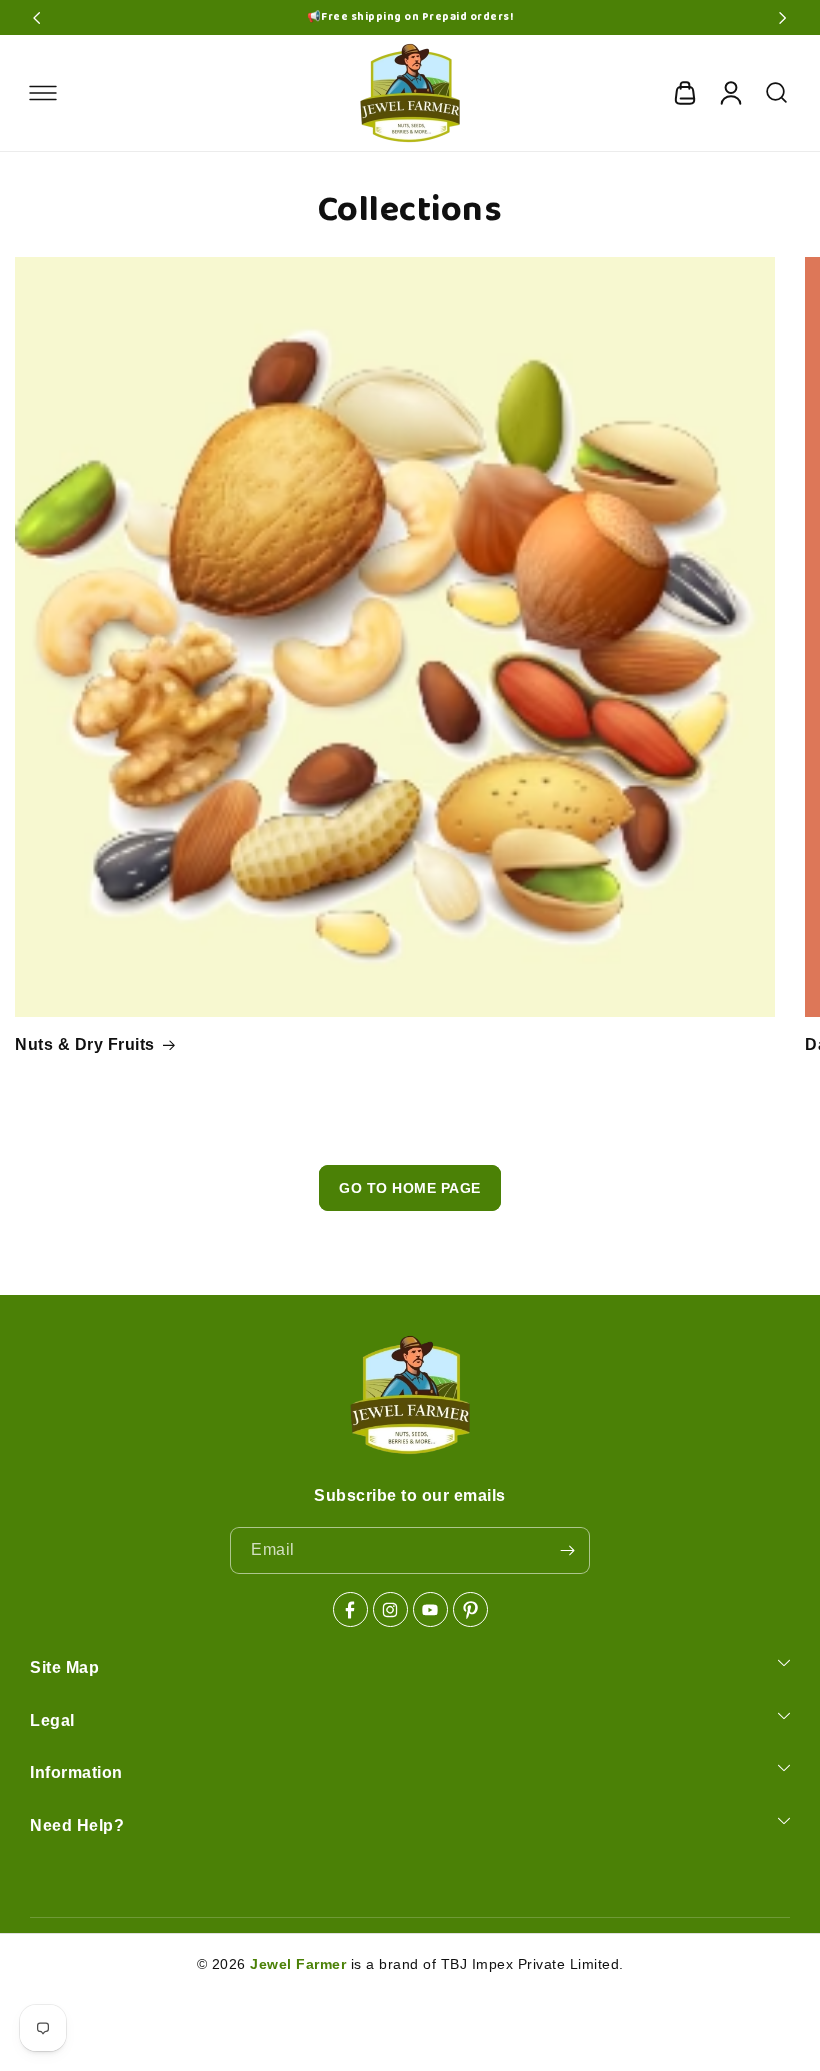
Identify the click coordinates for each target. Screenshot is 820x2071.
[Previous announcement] (37, 18)
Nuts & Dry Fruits (85, 1044)
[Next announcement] (783, 18)
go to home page (410, 1188)
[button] (43, 93)
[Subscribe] (567, 1550)
